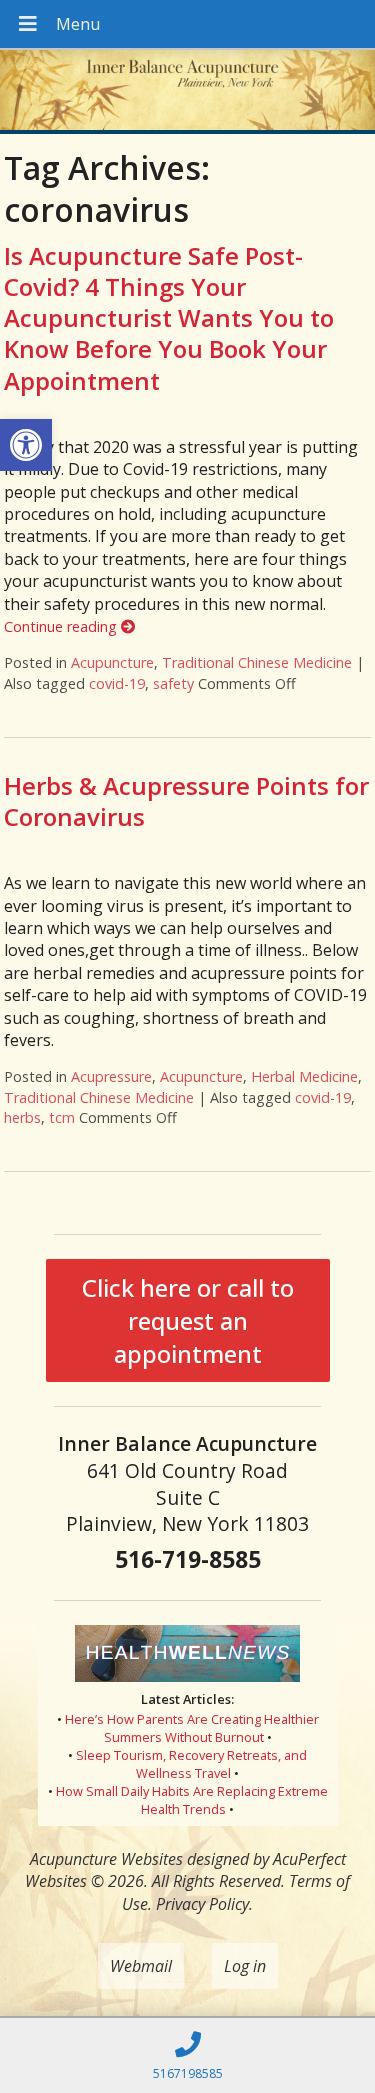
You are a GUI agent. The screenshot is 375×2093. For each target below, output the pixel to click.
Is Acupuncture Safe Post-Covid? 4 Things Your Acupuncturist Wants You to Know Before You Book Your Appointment (169, 318)
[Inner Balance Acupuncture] (187, 92)
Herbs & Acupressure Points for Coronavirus (186, 801)
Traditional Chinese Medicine (257, 662)
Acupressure (111, 1076)
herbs (22, 1117)
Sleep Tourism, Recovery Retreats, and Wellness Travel (191, 1764)
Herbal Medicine (304, 1076)
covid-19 (117, 683)
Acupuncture (112, 662)
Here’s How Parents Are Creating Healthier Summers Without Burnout (192, 1728)
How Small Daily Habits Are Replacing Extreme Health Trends (192, 1800)
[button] (26, 445)
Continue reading (62, 626)
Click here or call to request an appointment (188, 1320)
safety (173, 683)
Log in (245, 1966)
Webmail (141, 1966)
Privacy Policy (202, 1904)
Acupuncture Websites (106, 1859)
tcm (62, 1117)
